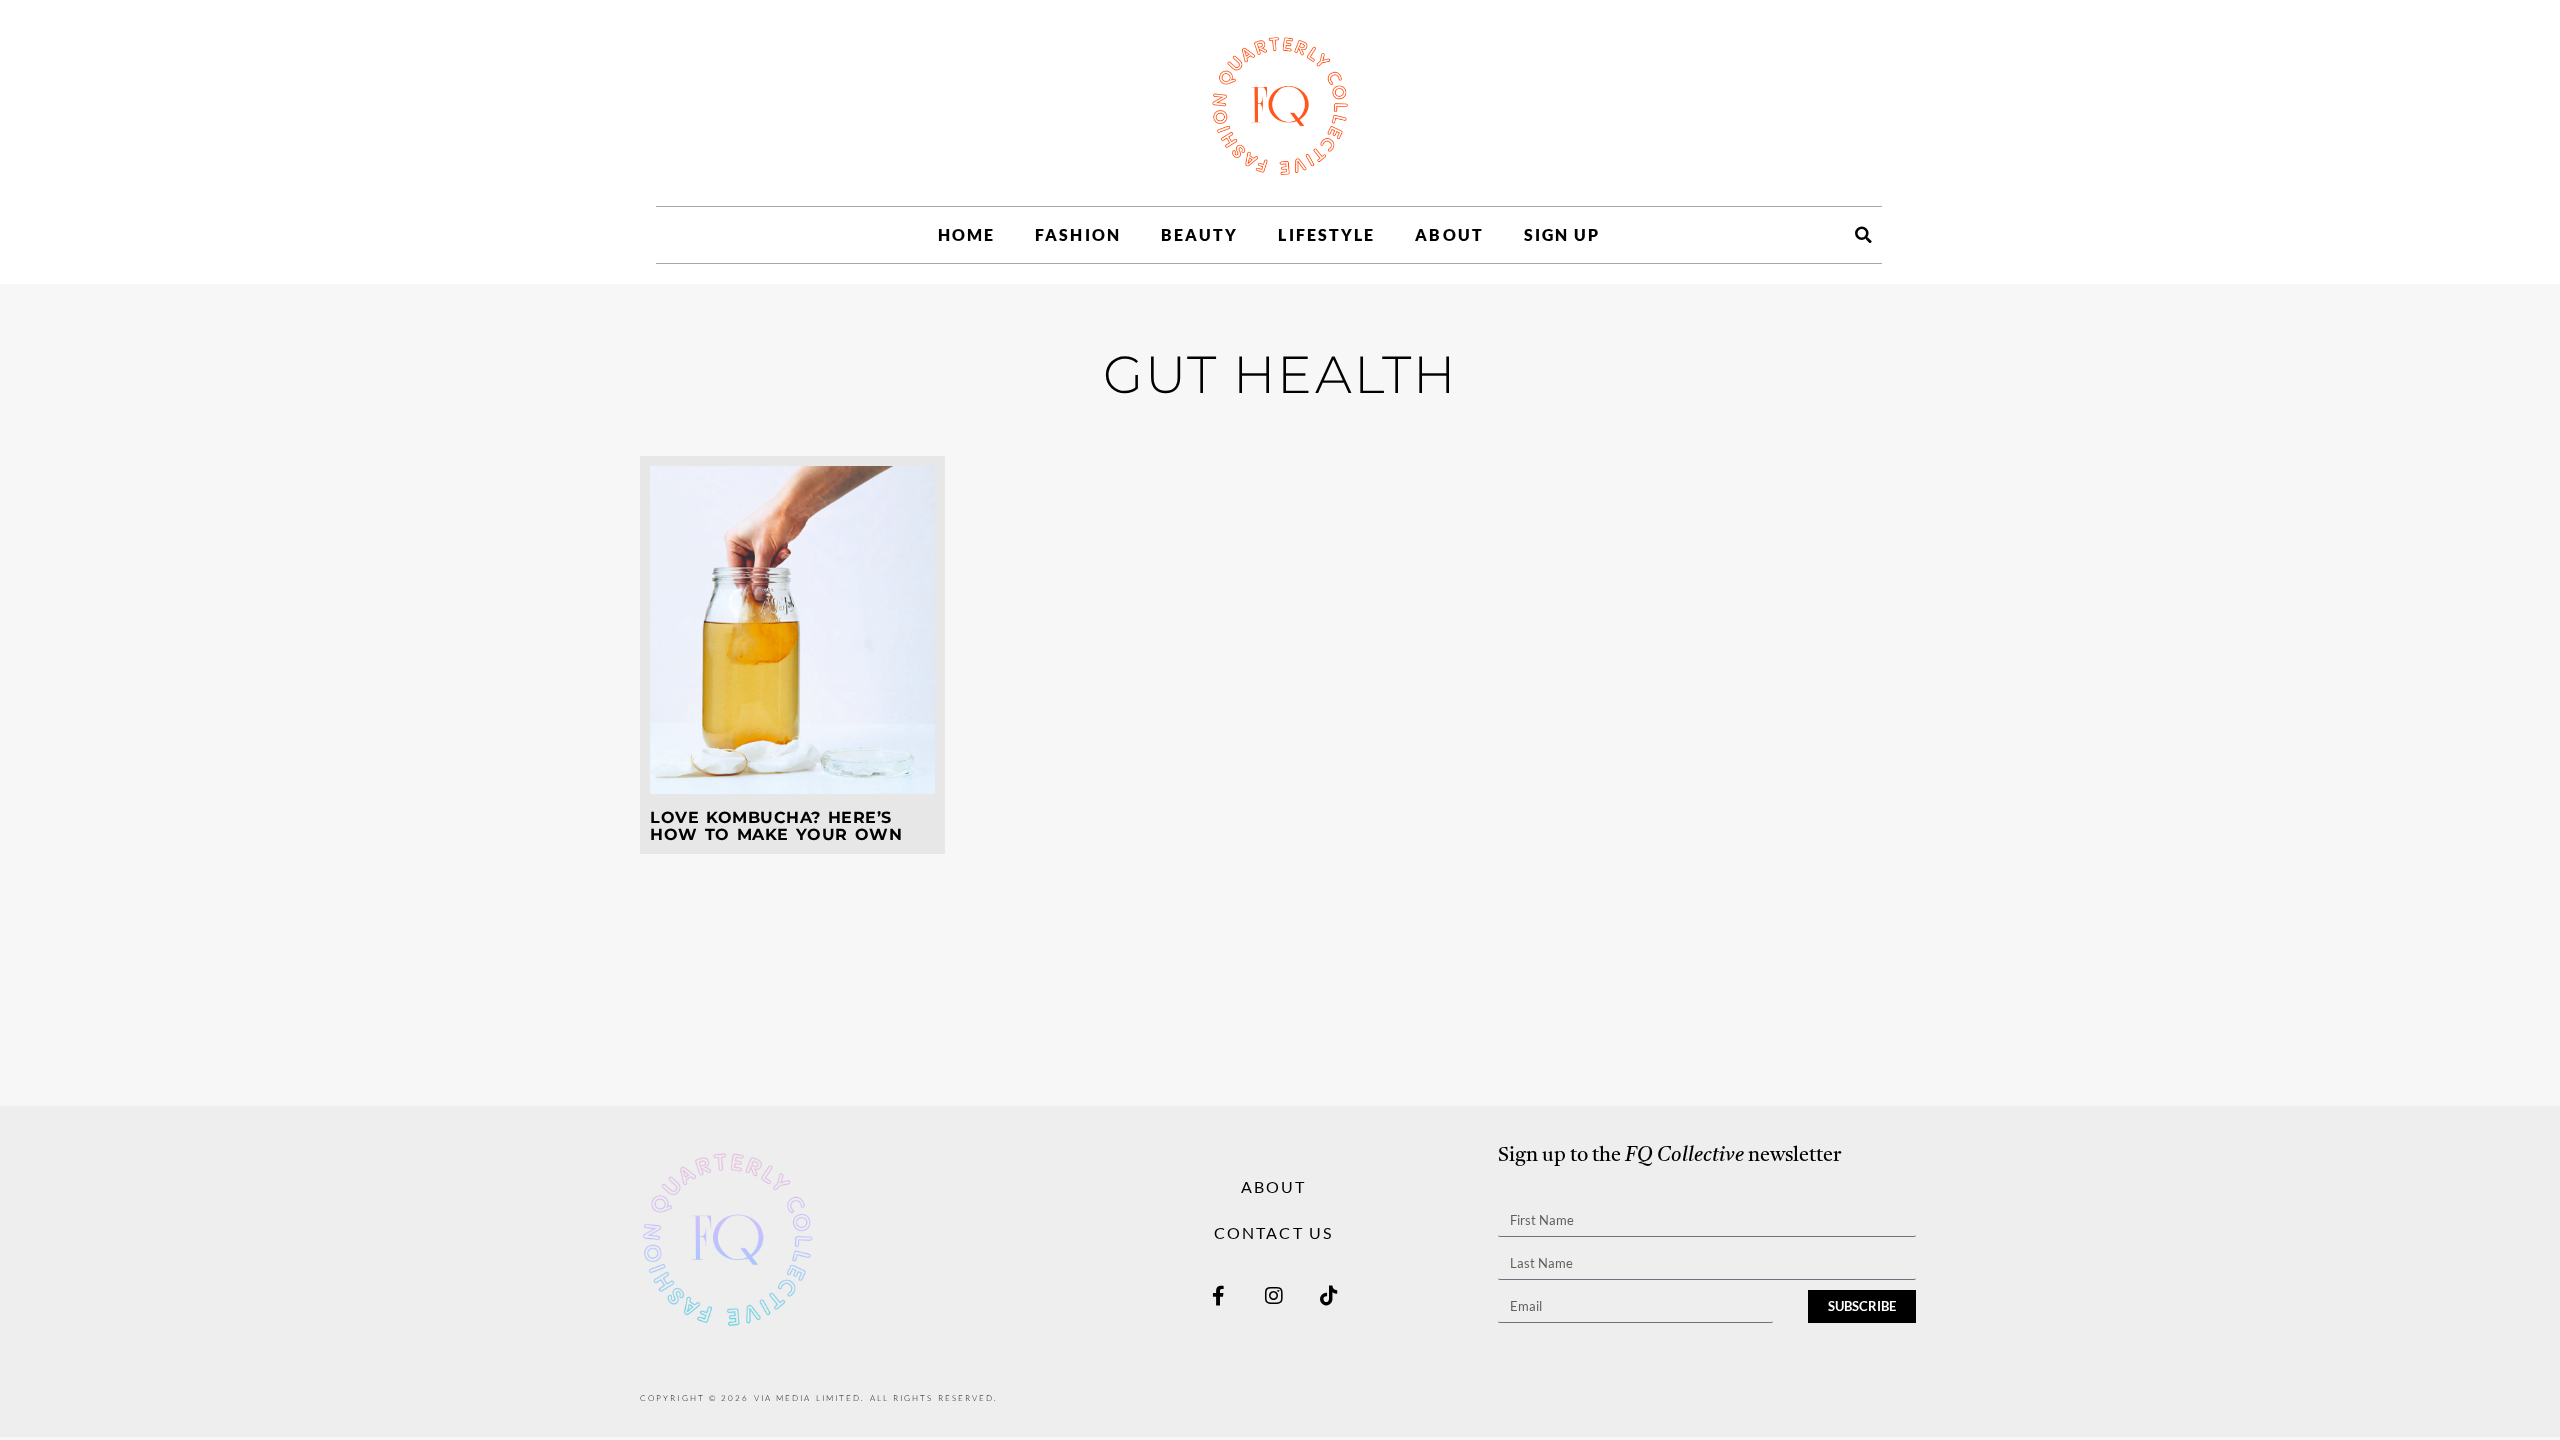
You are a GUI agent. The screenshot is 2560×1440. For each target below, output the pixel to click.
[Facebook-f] (1219, 1296)
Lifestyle (1326, 234)
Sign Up (1562, 234)
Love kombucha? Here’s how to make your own (776, 826)
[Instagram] (1274, 1296)
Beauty (1200, 234)
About (1449, 234)
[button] (1863, 235)
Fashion (1078, 234)
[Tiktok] (1329, 1296)
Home (966, 234)
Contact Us (1273, 1232)
